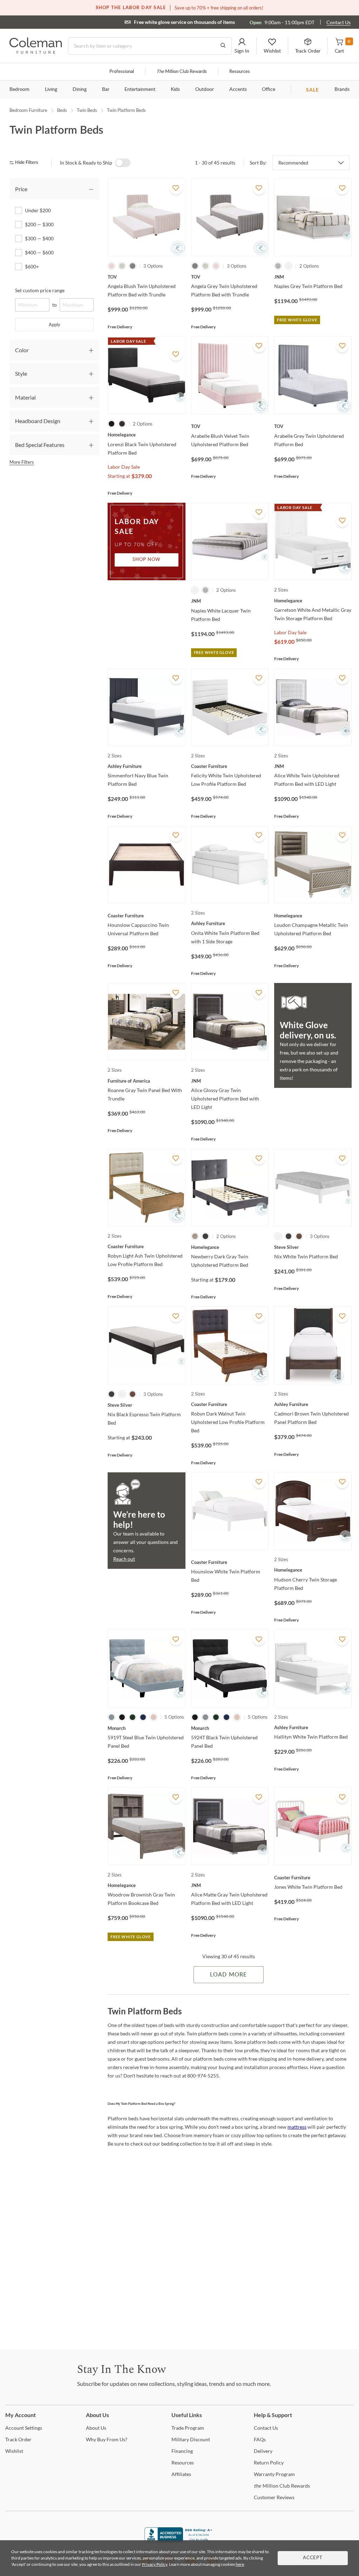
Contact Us (338, 22)
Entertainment (140, 89)
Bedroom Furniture (28, 110)
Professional (122, 72)
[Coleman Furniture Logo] (36, 52)
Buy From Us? (107, 2439)
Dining (80, 89)
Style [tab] (21, 373)
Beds (62, 110)
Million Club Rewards (182, 72)
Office (269, 89)
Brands (342, 89)
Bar (106, 89)
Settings (24, 2428)
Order (18, 2439)
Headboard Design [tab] (38, 421)
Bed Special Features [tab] (40, 445)
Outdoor (205, 89)
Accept (313, 2558)
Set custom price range (40, 290)
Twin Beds (87, 110)
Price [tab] (21, 189)
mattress (297, 2127)
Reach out (124, 1559)
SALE (313, 90)
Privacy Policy (155, 2564)
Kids (175, 89)
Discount (191, 2439)
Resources (240, 72)
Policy (269, 2463)
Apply (55, 324)
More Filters (22, 462)
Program (188, 2428)
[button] (242, 46)
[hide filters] (26, 163)
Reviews (274, 2497)
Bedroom (19, 89)
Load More (228, 1975)
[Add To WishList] (176, 188)
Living (51, 89)
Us (96, 2428)
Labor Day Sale (124, 467)
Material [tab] (25, 397)
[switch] (123, 163)
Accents (238, 89)
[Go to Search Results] (223, 46)
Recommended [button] (293, 163)
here (240, 2564)
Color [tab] (22, 350)
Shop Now (147, 560)
